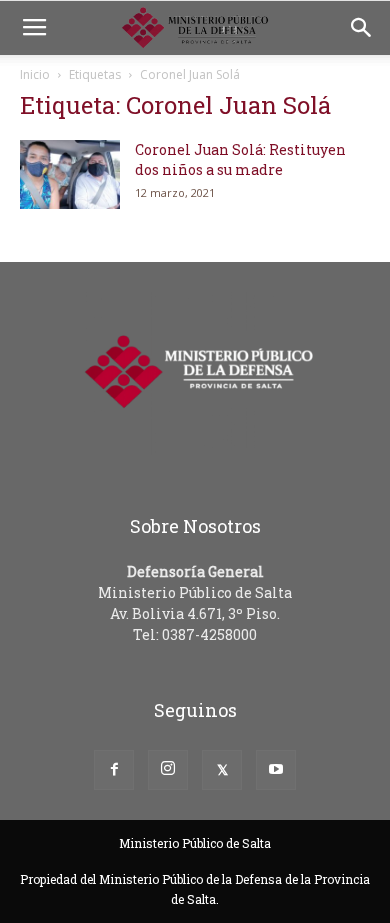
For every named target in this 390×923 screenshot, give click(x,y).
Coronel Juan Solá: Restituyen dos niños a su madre (240, 159)
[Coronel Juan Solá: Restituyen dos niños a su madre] (70, 174)
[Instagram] (168, 770)
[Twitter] (222, 770)
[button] (362, 28)
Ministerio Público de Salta (195, 843)
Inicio (35, 74)
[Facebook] (114, 770)
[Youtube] (276, 770)
